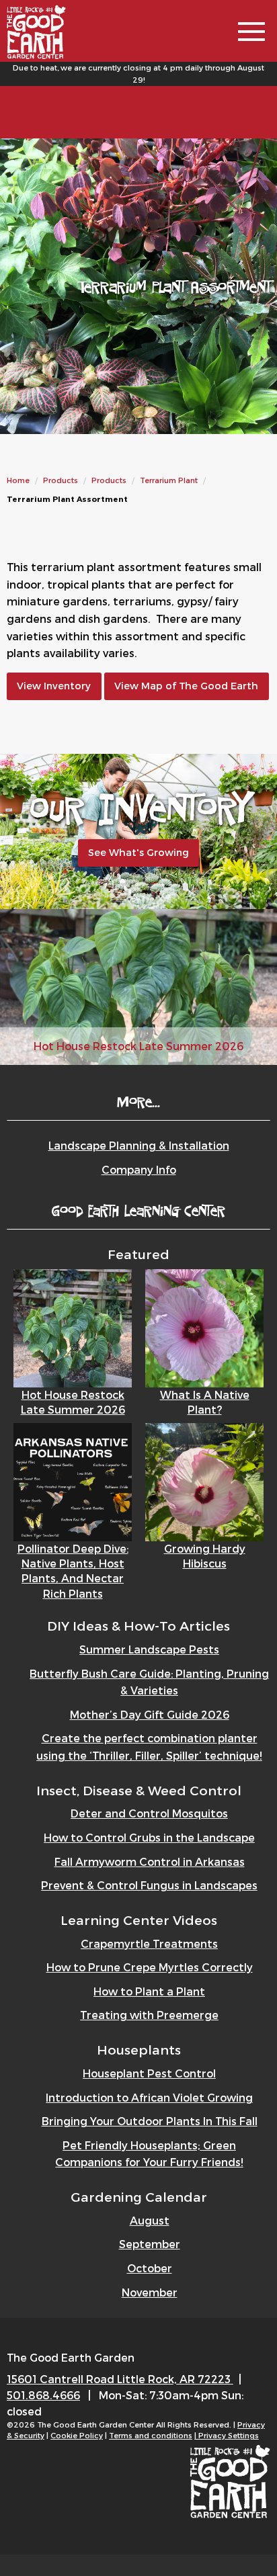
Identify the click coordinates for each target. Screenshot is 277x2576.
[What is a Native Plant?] (204, 1327)
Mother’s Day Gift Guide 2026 (150, 1714)
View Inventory (54, 686)
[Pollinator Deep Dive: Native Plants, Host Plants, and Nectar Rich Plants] (73, 1480)
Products (61, 480)
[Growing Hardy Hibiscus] (204, 1480)
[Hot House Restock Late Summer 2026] (73, 1327)
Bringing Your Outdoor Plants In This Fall (150, 2121)
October (150, 2268)
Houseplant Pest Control (149, 2073)
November (150, 2292)
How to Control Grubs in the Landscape (149, 1837)
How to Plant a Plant (149, 1991)
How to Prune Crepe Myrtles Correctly (150, 1967)
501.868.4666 (43, 2395)
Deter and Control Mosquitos (149, 1813)
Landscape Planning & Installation (139, 1145)
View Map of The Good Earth (186, 686)
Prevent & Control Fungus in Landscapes (149, 1885)
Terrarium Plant (169, 480)
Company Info (139, 1169)
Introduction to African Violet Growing (149, 2097)
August (150, 2220)
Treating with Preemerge (149, 2015)
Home (18, 480)
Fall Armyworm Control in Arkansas (150, 1861)
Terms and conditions (151, 2435)
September (150, 2244)
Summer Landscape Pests (149, 1649)
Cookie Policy (77, 2435)
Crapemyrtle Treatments (149, 1943)
